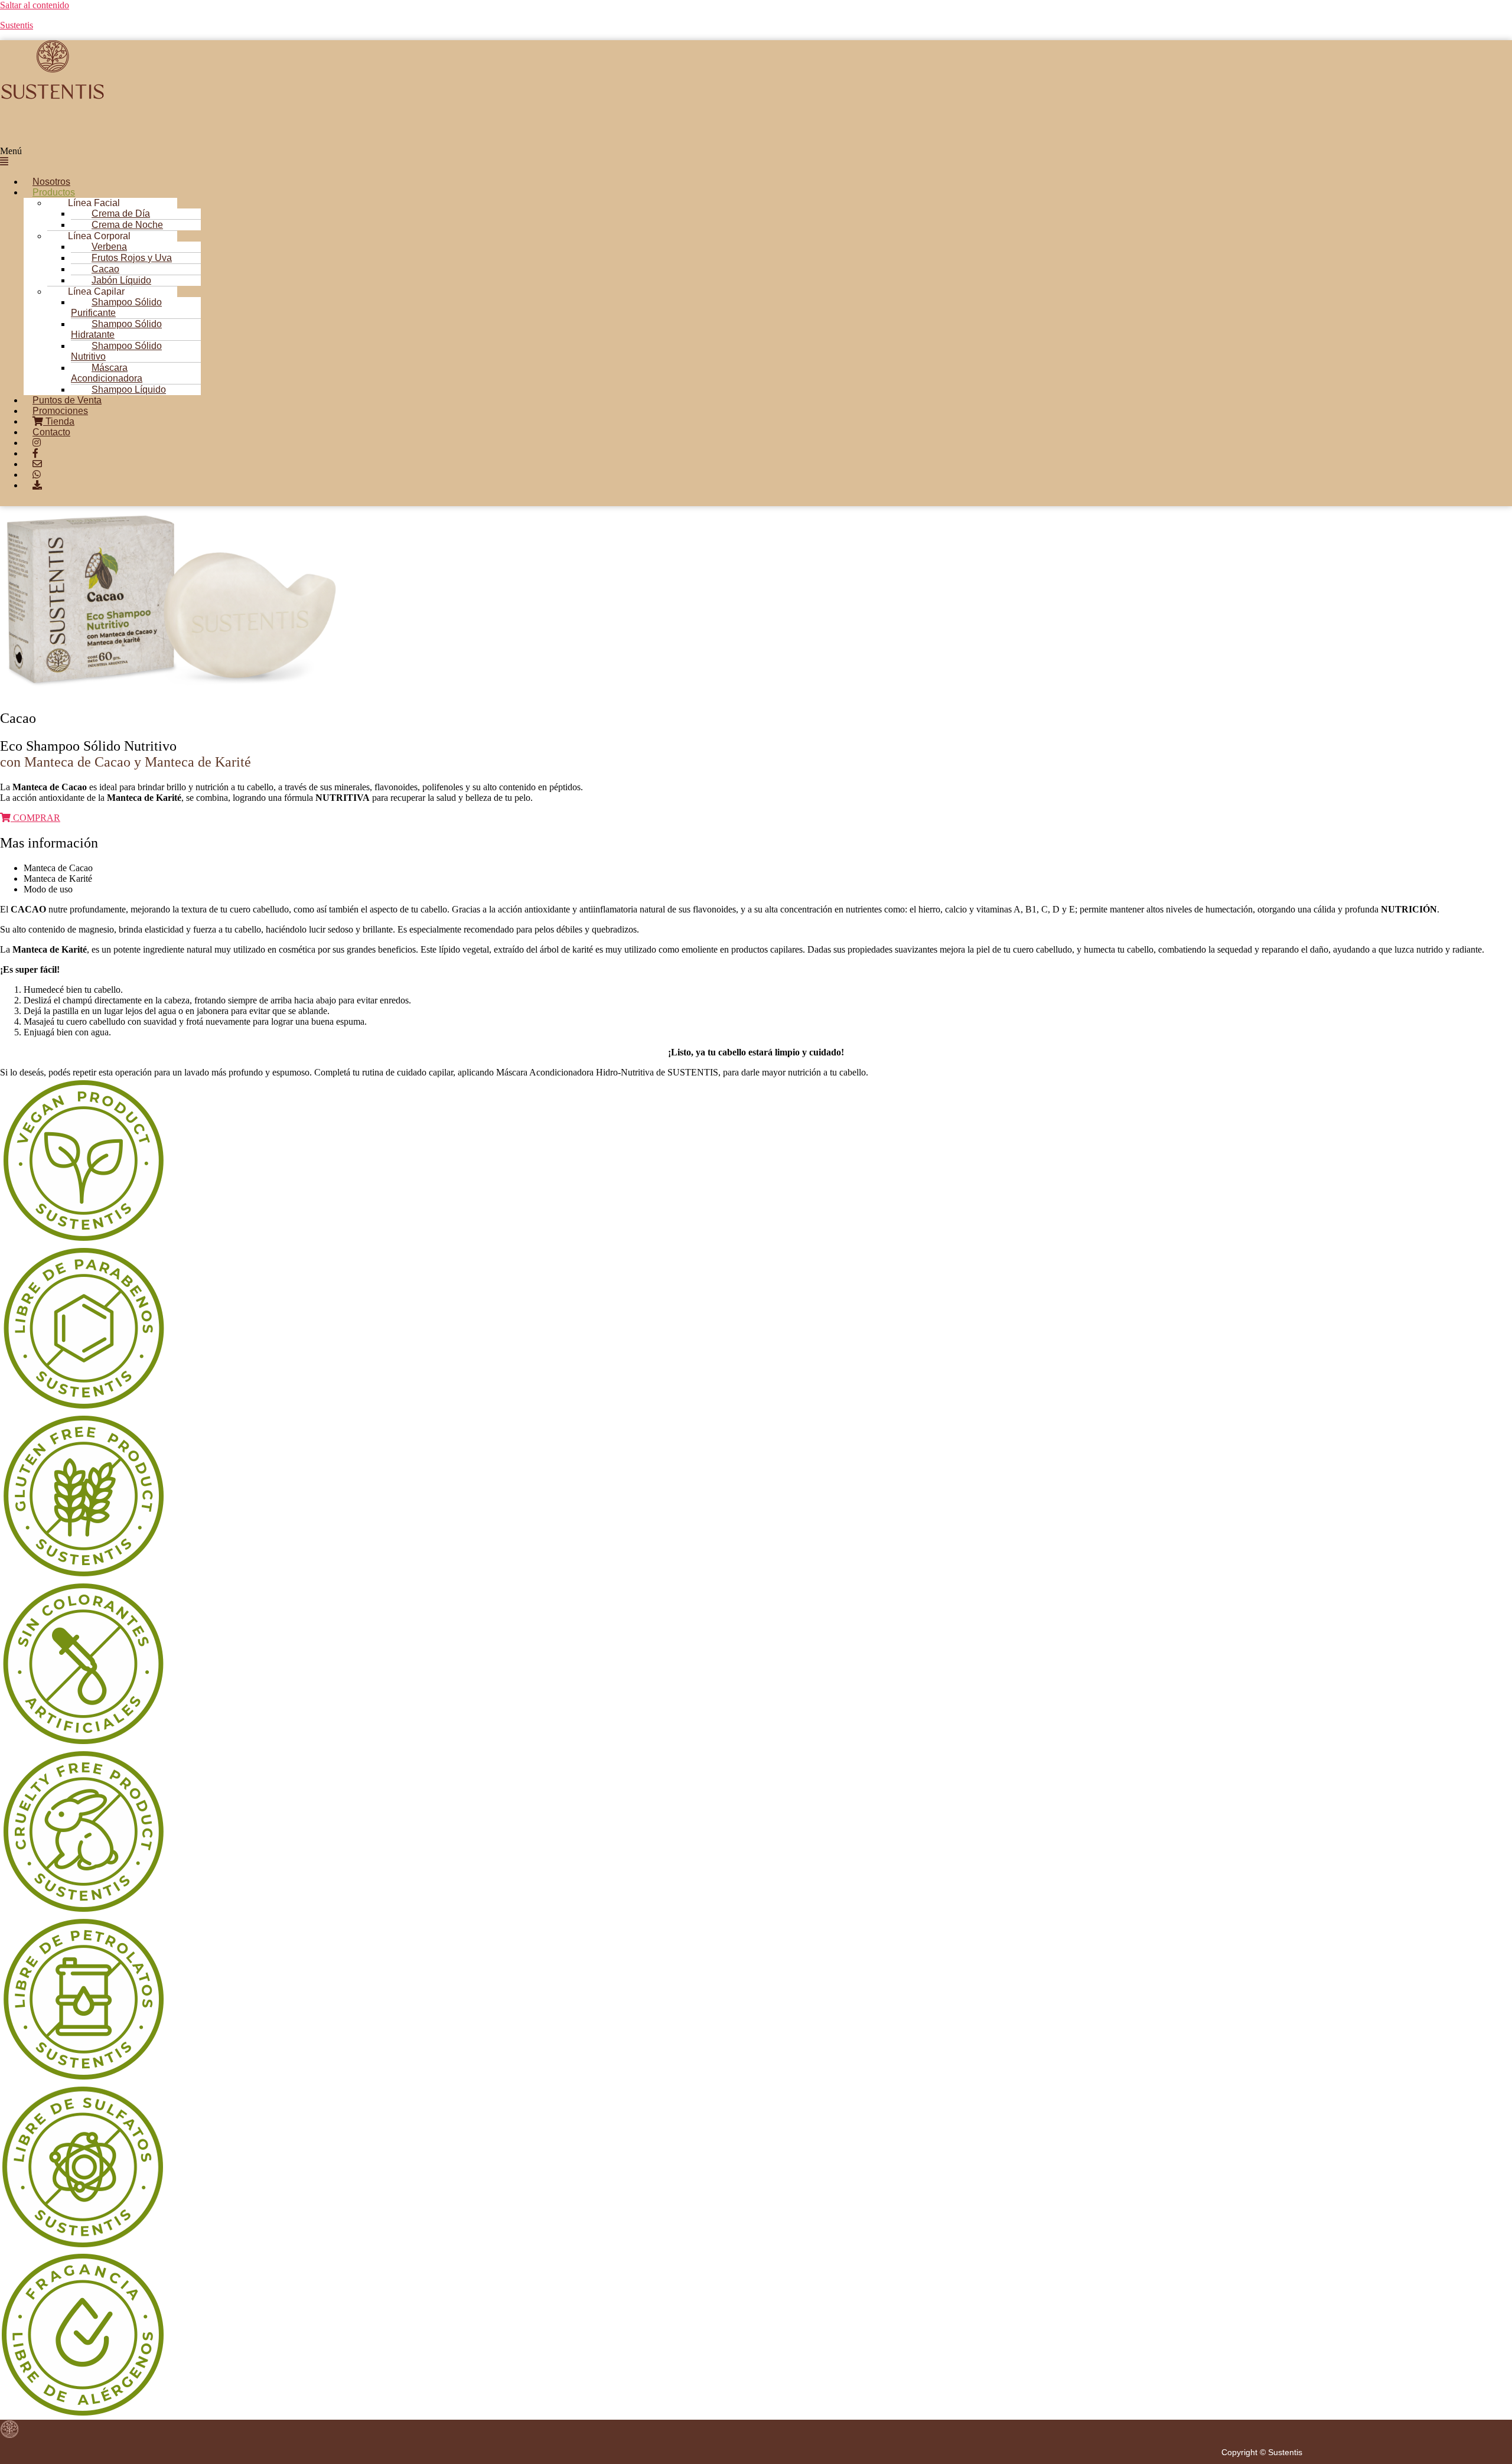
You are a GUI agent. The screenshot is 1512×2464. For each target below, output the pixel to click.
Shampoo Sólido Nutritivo (116, 351)
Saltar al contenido (35, 5)
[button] (643, 157)
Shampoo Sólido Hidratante (116, 329)
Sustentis (17, 25)
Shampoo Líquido (129, 390)
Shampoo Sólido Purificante (116, 307)
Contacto (51, 432)
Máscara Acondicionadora (107, 373)
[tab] (768, 868)
